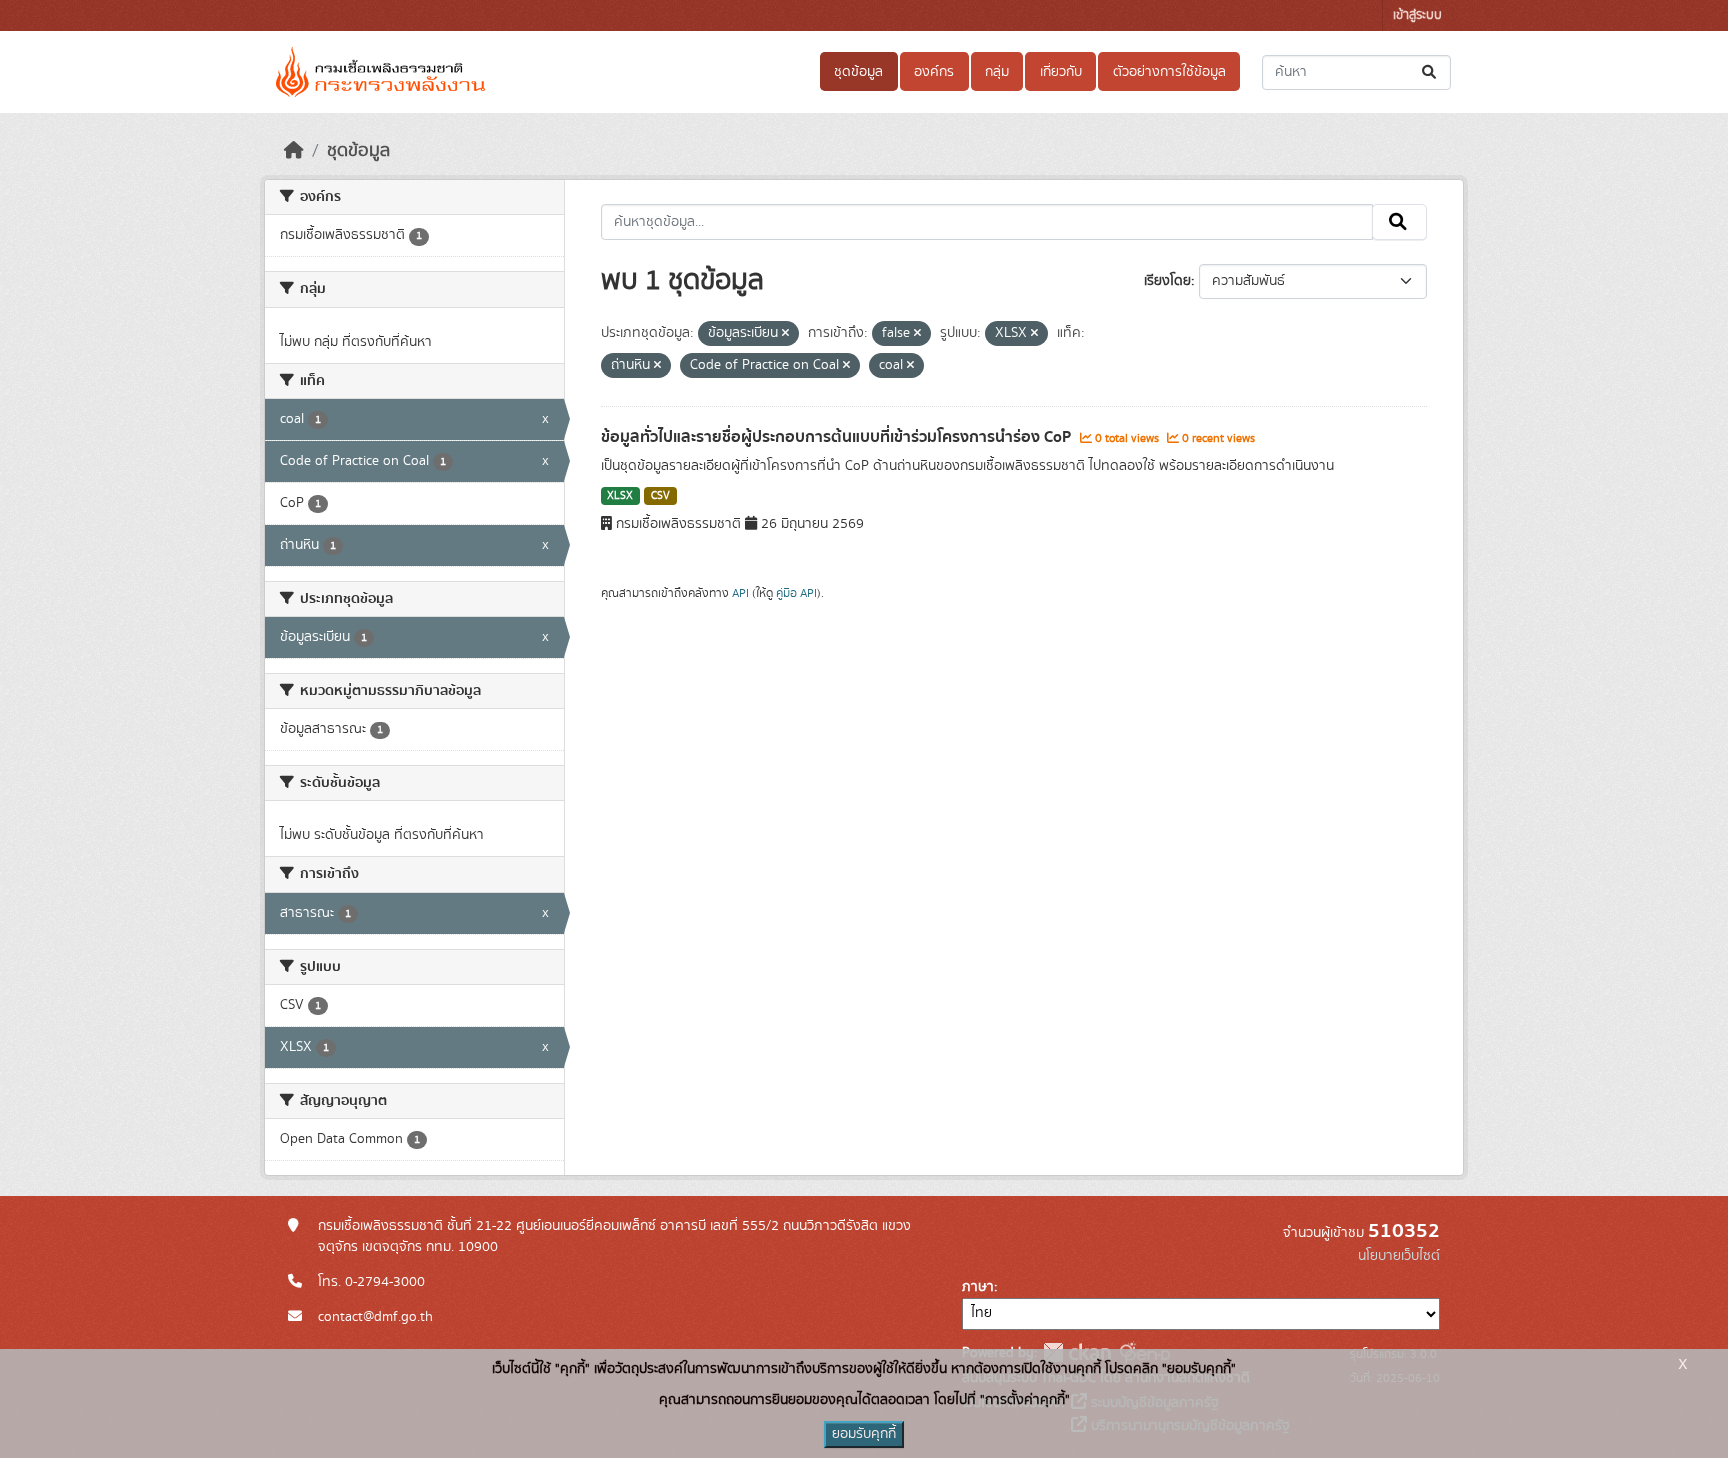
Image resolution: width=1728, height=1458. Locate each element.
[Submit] (1430, 72)
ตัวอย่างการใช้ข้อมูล (1169, 72)
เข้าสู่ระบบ (1417, 15)
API (740, 593)
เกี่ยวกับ (1061, 72)
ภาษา (978, 1287)
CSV (660, 496)
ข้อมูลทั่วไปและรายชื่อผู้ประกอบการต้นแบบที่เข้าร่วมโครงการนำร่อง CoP (838, 437)
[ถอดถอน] (785, 334)
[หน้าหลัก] (294, 151)
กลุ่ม (997, 72)
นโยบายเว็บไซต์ (1399, 1256)
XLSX (620, 496)
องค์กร (934, 72)
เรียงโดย (1167, 281)
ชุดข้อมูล (858, 72)
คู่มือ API (796, 593)
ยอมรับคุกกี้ (864, 1434)
